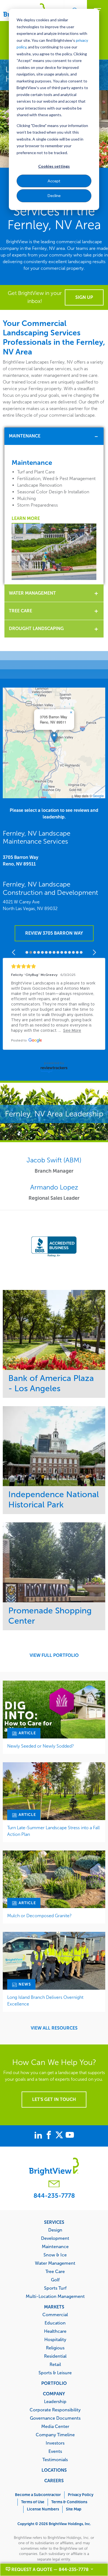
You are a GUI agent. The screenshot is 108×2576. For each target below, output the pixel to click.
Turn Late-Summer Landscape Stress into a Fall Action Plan (53, 1831)
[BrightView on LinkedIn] (39, 2136)
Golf (55, 2280)
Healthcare (55, 2331)
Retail (55, 2364)
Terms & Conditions (69, 2502)
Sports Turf (55, 2288)
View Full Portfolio (54, 1655)
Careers (54, 2481)
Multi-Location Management (55, 2296)
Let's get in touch (54, 2099)
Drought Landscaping (36, 629)
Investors (55, 2443)
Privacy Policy (81, 2495)
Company (54, 2394)
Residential (55, 2356)
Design (55, 2230)
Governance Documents (55, 2418)
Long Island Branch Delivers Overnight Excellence (45, 2001)
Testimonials (55, 2460)
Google (98, 796)
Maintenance (25, 436)
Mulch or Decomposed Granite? (39, 1916)
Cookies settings (54, 166)
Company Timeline (55, 2435)
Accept (54, 181)
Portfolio (54, 2383)
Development (55, 2238)
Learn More (26, 518)
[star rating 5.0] (54, 966)
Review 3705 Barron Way (54, 933)
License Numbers (43, 2509)
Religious (55, 2348)
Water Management (32, 593)
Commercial (55, 2315)
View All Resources (54, 2028)
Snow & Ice (55, 2255)
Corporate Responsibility (55, 2410)
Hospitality (55, 2339)
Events (55, 2451)
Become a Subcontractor (38, 2495)
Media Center (55, 2426)
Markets (54, 2307)
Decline (54, 195)
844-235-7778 (54, 2196)
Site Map (74, 2509)
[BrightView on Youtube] (70, 2136)
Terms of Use (33, 2502)
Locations (54, 2470)
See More (54, 1330)
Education (55, 2323)
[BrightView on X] (60, 2136)
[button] (54, 737)
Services (54, 2222)
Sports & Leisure (55, 2373)
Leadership (55, 2401)
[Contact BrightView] (54, 2185)
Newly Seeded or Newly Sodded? (41, 1746)
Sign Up (84, 297)
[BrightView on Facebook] (50, 2136)
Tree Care (20, 611)
